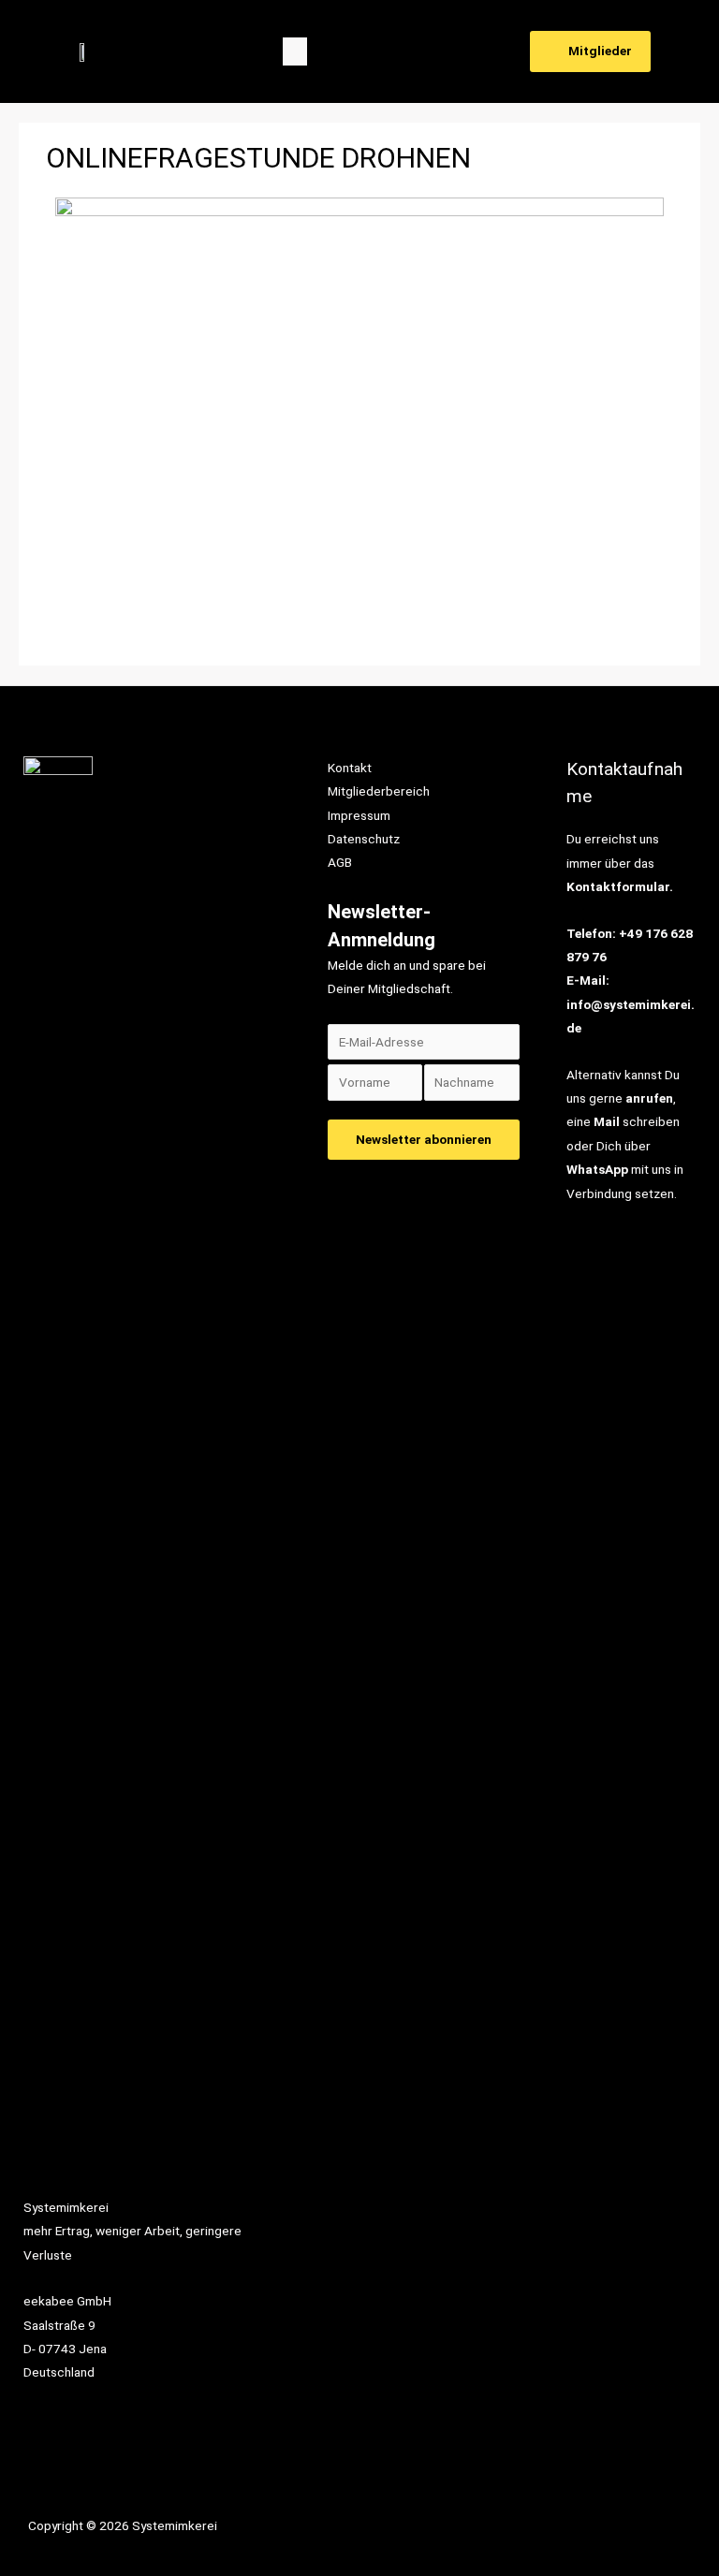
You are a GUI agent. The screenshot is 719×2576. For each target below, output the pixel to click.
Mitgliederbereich (379, 791)
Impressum (359, 815)
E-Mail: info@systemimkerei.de (631, 1004)
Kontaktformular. (620, 886)
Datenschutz (364, 839)
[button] (295, 51)
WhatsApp (597, 1169)
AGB (340, 862)
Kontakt (350, 768)
